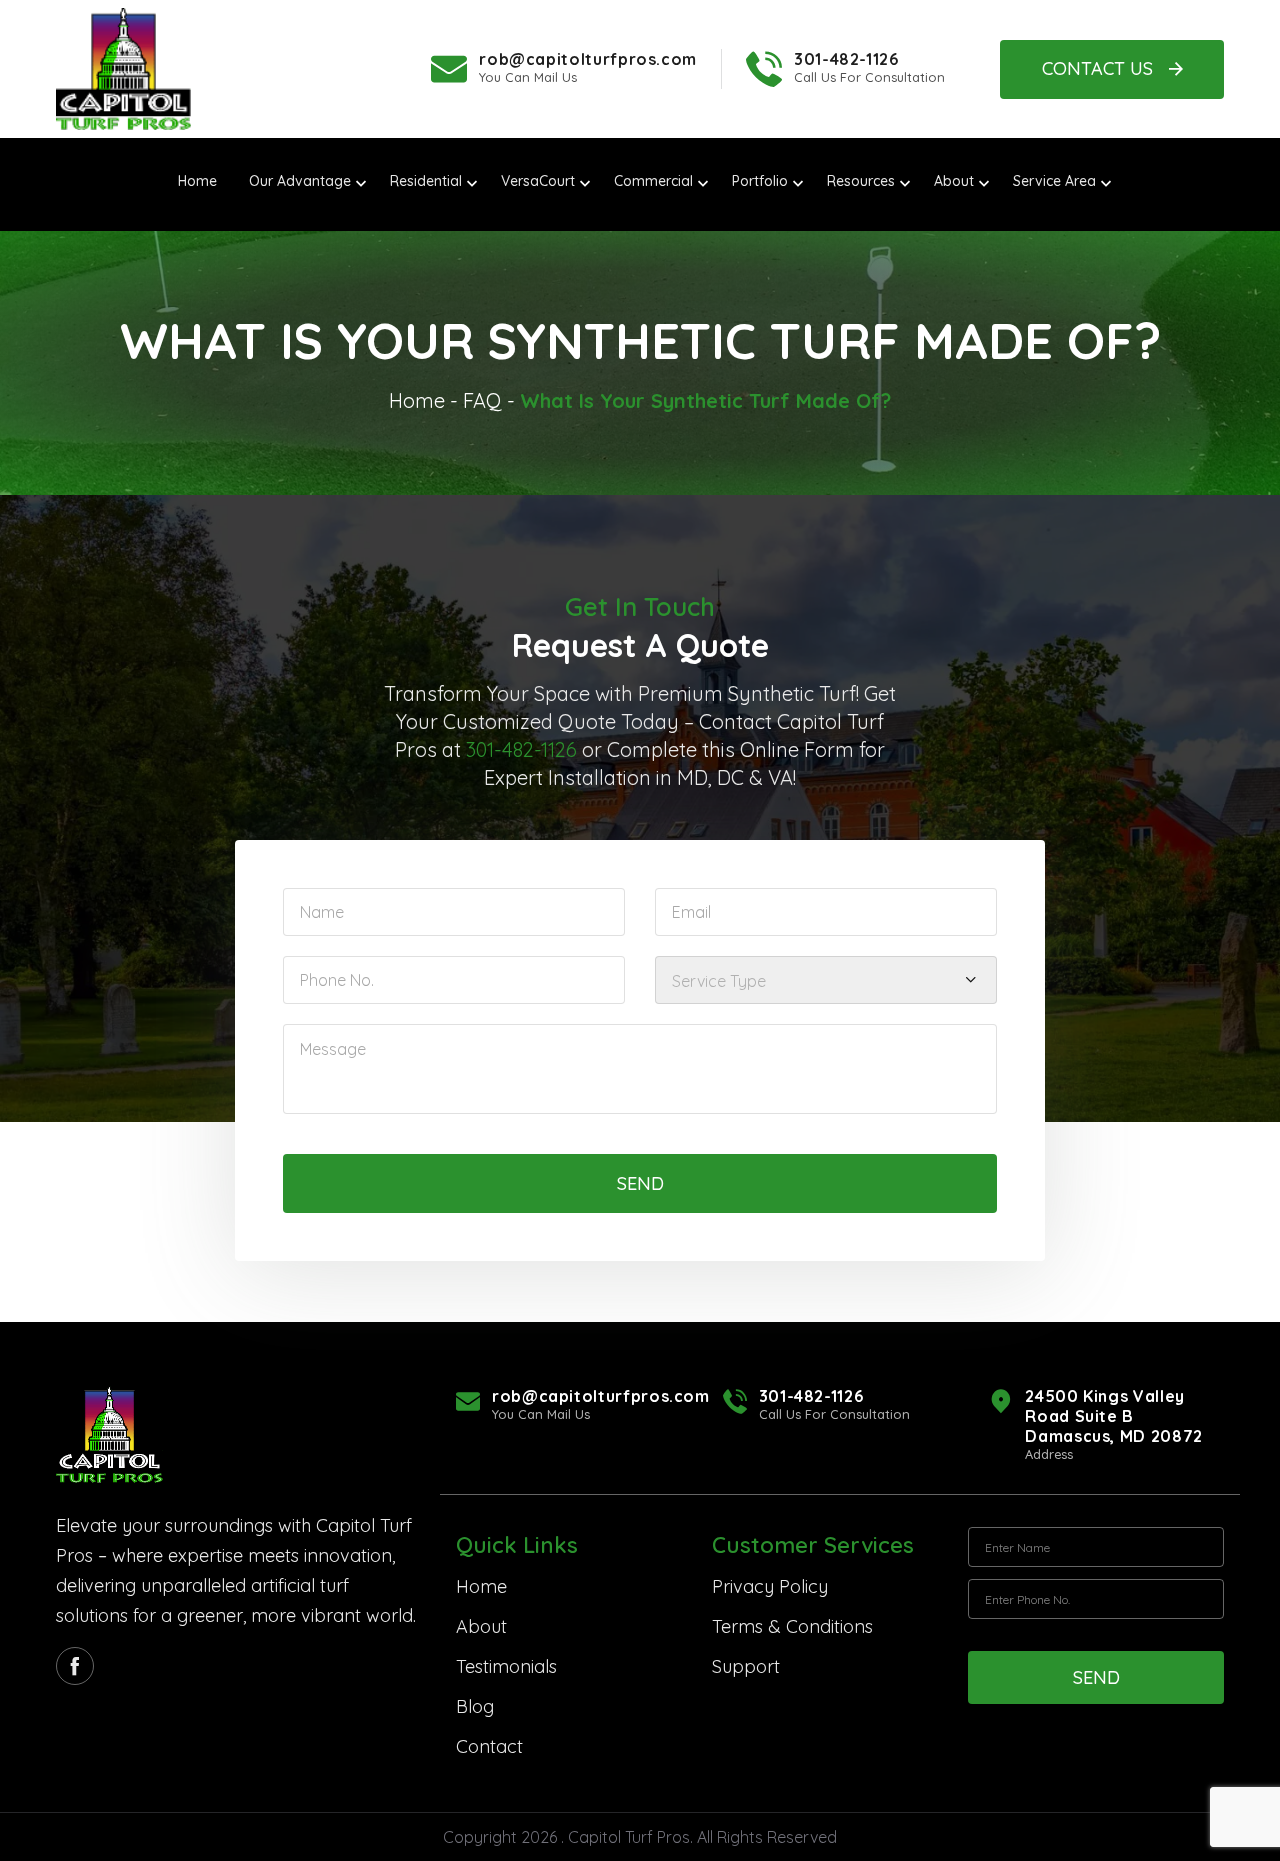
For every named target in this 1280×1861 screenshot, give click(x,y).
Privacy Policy (770, 1586)
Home (417, 400)
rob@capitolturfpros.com (588, 59)
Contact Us (1097, 68)
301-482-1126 (846, 59)
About (481, 1626)
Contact (489, 1746)
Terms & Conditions (792, 1626)
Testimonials (506, 1666)
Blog (475, 1706)
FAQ (482, 400)
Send (640, 1183)
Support (746, 1666)
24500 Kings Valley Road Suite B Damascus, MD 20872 (1114, 1416)
